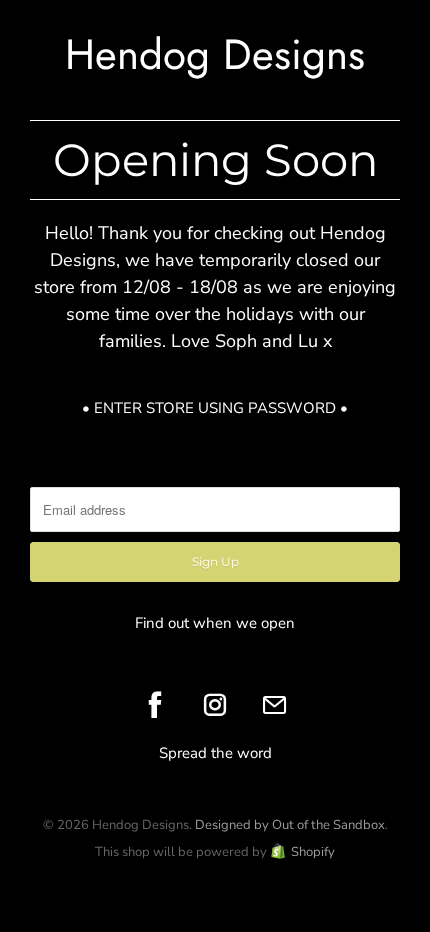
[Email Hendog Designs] (275, 705)
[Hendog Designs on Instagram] (215, 705)
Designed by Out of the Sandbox (290, 825)
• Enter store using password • (215, 408)
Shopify (313, 852)
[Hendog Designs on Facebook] (155, 705)
